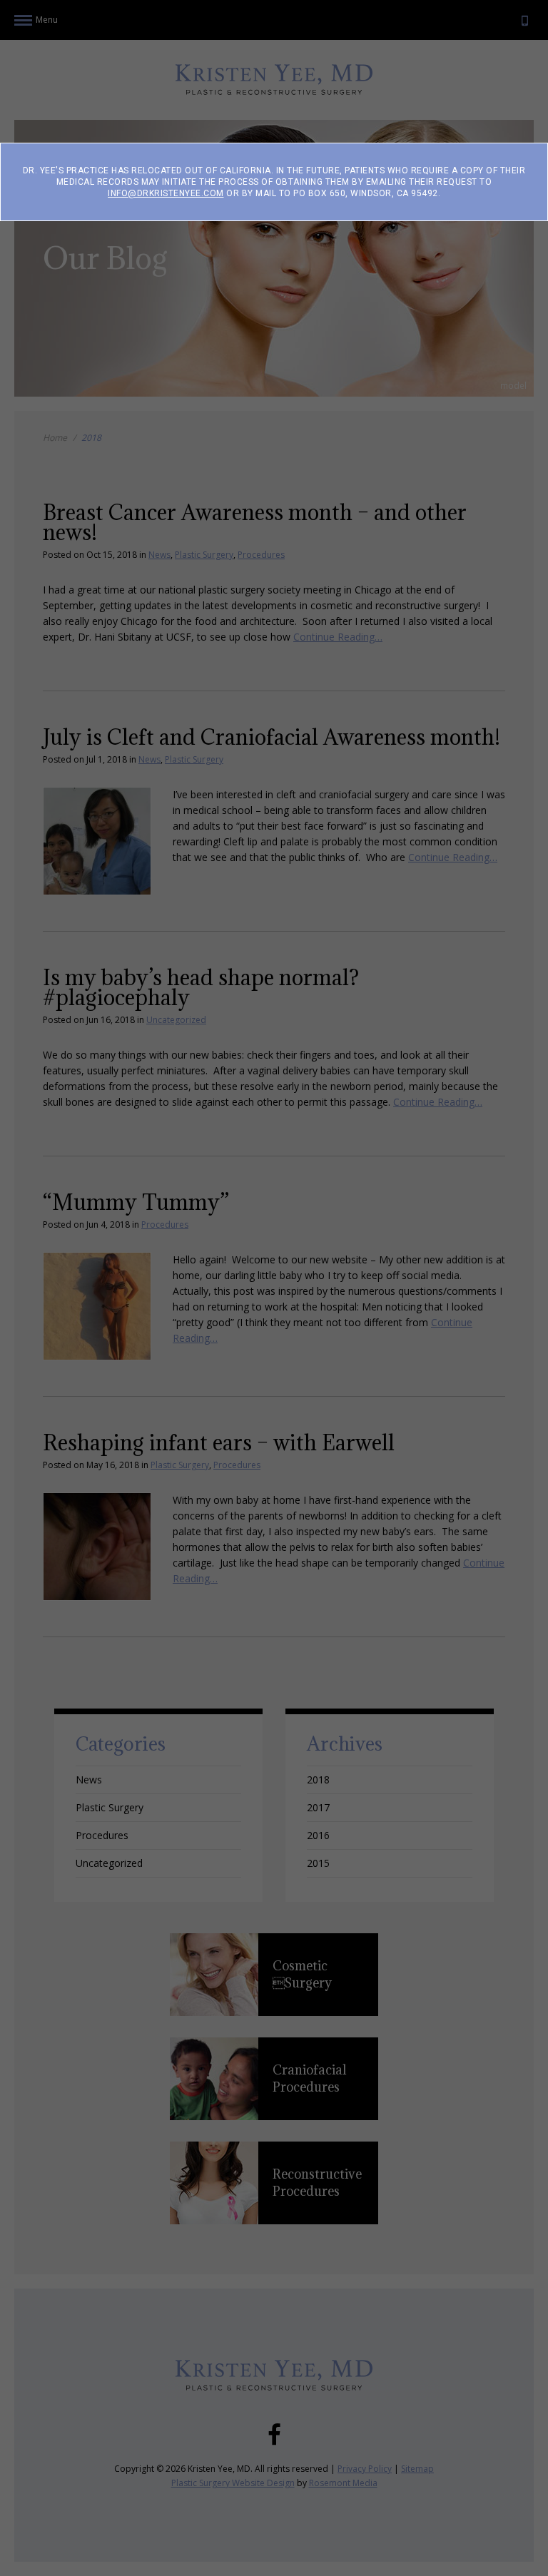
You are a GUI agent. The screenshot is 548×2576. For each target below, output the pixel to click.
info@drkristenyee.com (166, 193)
